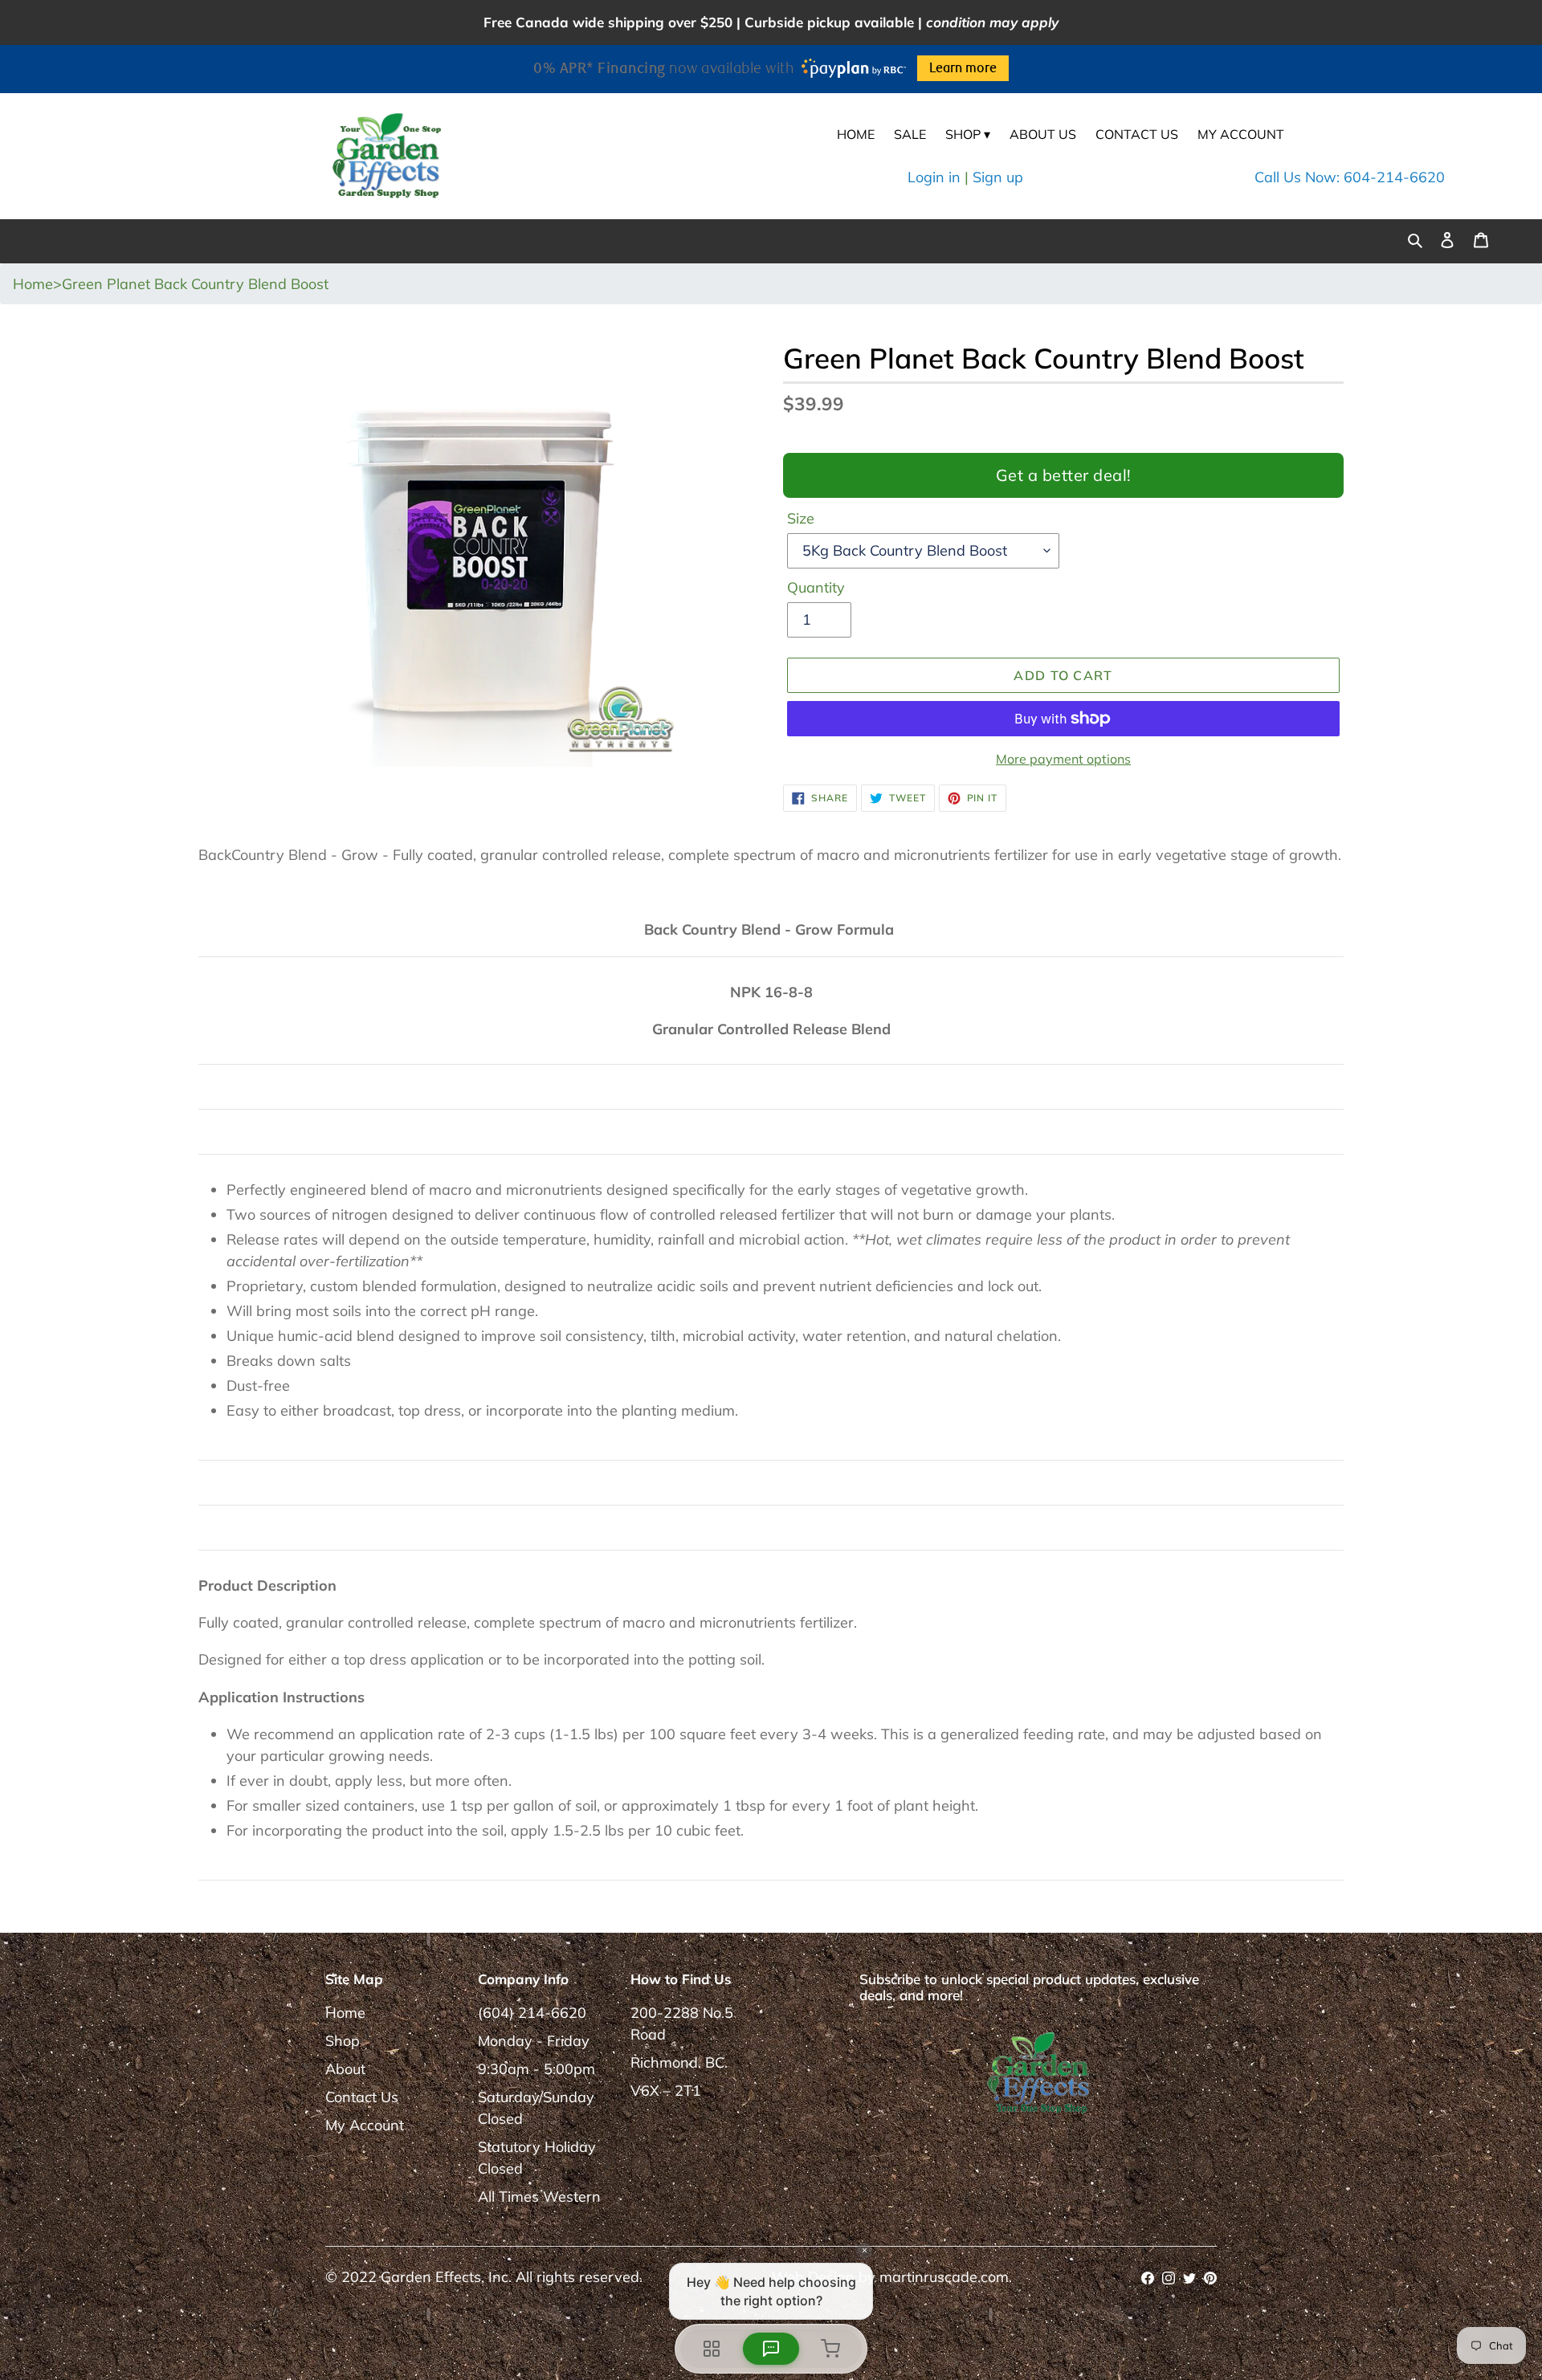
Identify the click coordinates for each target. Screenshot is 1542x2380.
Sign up (998, 177)
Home (345, 2013)
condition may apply (992, 22)
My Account (365, 2125)
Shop (343, 2041)
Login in (934, 177)
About (345, 2069)
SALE (910, 134)
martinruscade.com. (946, 2277)
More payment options (1063, 759)
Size (801, 518)
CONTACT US (1137, 134)
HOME (856, 134)
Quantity (816, 587)
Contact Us (362, 2097)
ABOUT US (1043, 134)
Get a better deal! (1064, 475)
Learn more (963, 68)
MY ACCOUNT (1241, 134)
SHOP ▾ (968, 134)
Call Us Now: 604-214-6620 (1350, 177)
